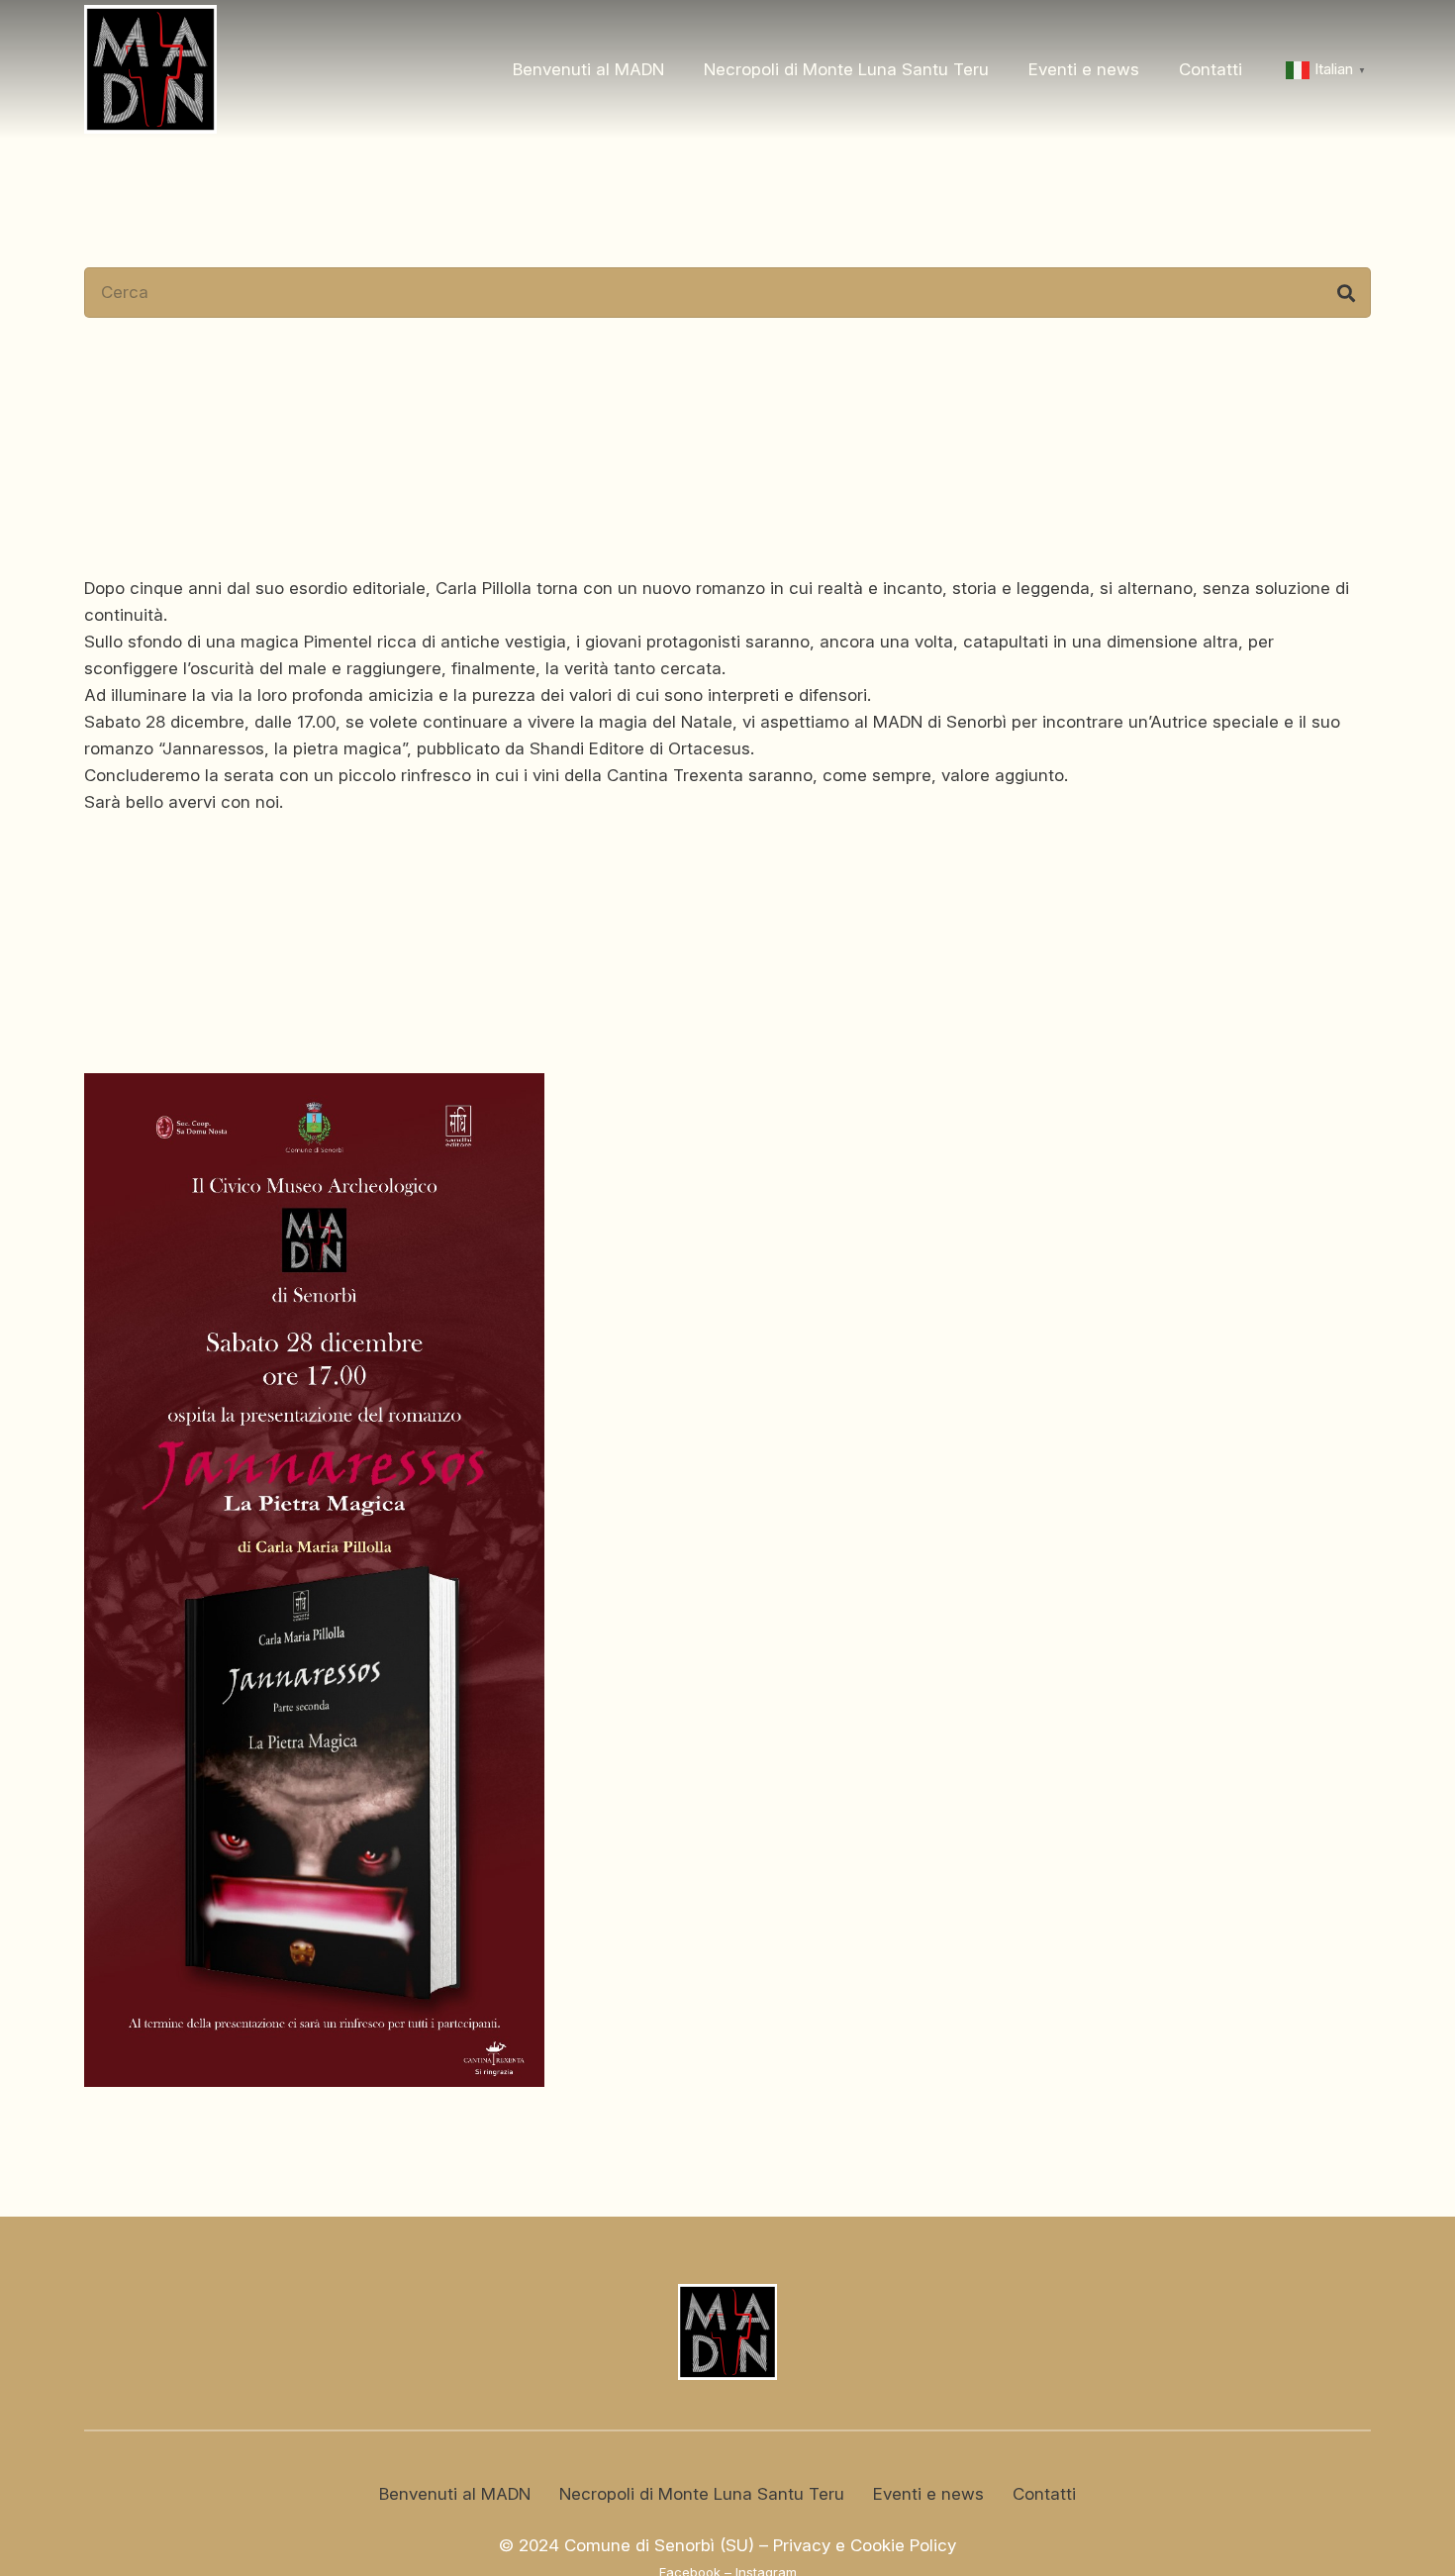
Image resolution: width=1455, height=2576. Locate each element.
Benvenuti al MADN (455, 2494)
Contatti (1044, 2494)
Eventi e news (928, 2494)
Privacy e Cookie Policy (865, 2545)
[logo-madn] (150, 69)
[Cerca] (1346, 293)
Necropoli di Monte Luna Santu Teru (702, 2494)
